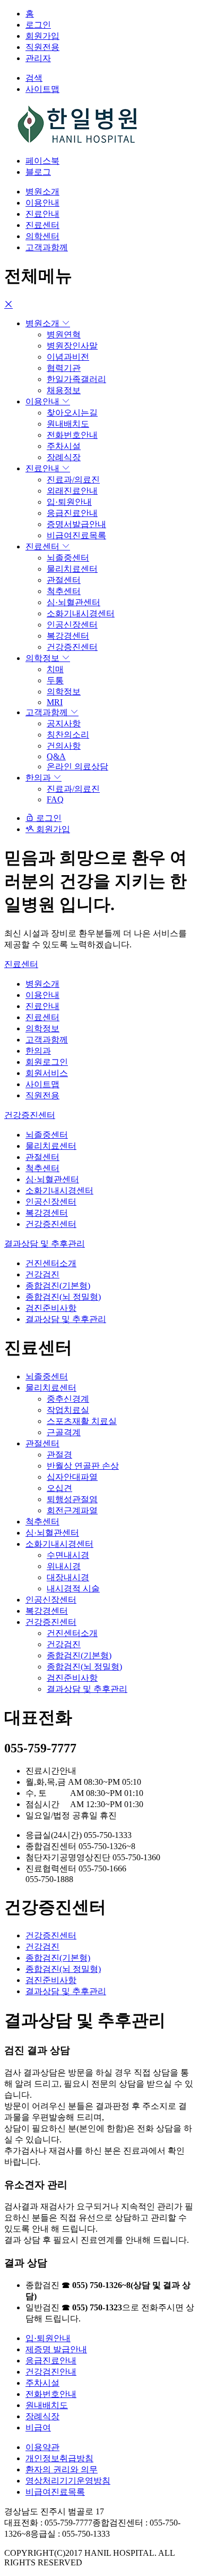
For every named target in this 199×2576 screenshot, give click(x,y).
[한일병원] (79, 142)
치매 (55, 669)
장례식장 (64, 457)
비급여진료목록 (76, 535)
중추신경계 (68, 1399)
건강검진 (42, 1274)
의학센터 (42, 236)
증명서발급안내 (76, 524)
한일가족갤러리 (76, 379)
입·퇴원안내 (69, 502)
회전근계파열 (72, 1510)
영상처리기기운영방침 (68, 2481)
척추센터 (64, 591)
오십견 (59, 1488)
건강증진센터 (72, 647)
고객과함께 (47, 247)
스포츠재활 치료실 (82, 1421)
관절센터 (64, 580)
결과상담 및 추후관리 (45, 1244)
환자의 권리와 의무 (62, 2469)
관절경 (59, 1455)
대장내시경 (68, 1577)
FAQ (55, 799)
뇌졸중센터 (68, 558)
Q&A (56, 756)
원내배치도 (68, 424)
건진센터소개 (51, 1263)
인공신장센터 (72, 625)
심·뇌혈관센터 (73, 602)
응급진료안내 (72, 513)
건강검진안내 (51, 2372)
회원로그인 (47, 1062)
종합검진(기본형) (58, 1286)
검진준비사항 (51, 1308)
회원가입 (42, 36)
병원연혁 (64, 334)
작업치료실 (68, 1410)
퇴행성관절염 (72, 1499)
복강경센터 (68, 636)
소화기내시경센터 (81, 613)
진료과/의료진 (73, 480)
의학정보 (44, 658)
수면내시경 (68, 1555)
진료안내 (42, 214)
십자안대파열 (72, 1477)
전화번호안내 (72, 435)
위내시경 (64, 1566)
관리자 (38, 58)
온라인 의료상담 (77, 766)
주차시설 (64, 446)
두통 (55, 680)
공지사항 (64, 723)
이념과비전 (68, 357)
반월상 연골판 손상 (83, 1466)
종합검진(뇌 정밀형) (63, 1297)
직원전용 (42, 47)
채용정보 (64, 390)
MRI (55, 702)
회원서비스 (47, 1073)
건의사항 (64, 746)
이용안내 (42, 203)
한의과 (39, 778)
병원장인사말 (72, 346)
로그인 (38, 25)
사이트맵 (42, 1084)
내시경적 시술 (73, 1588)
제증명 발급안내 (56, 2349)
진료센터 (42, 225)
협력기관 (64, 368)
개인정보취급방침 (59, 2458)
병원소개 (42, 192)
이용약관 (42, 2447)
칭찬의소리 (68, 735)
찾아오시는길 (72, 413)
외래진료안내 (72, 491)
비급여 (38, 2427)
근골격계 (64, 1432)
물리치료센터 (72, 569)
